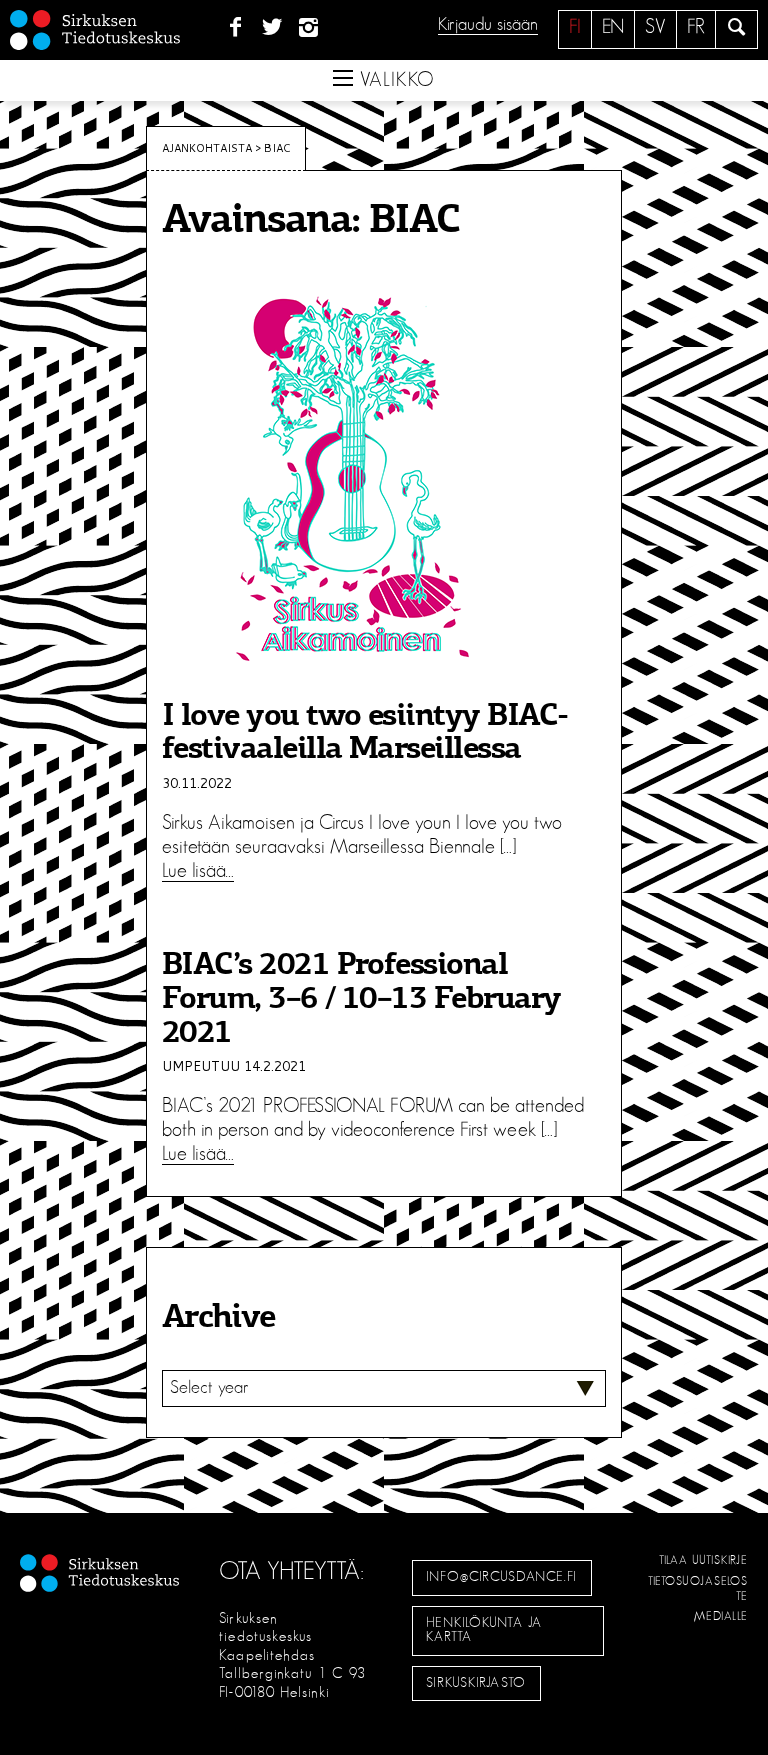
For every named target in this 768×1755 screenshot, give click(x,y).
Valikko (394, 80)
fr (696, 27)
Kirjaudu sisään (488, 25)
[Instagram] (309, 28)
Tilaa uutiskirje (703, 1560)
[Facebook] (235, 28)
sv (655, 27)
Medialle (721, 1616)
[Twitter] (272, 28)
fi (575, 27)
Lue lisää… (198, 871)
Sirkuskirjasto (476, 1683)
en (613, 27)
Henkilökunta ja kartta (484, 1630)
